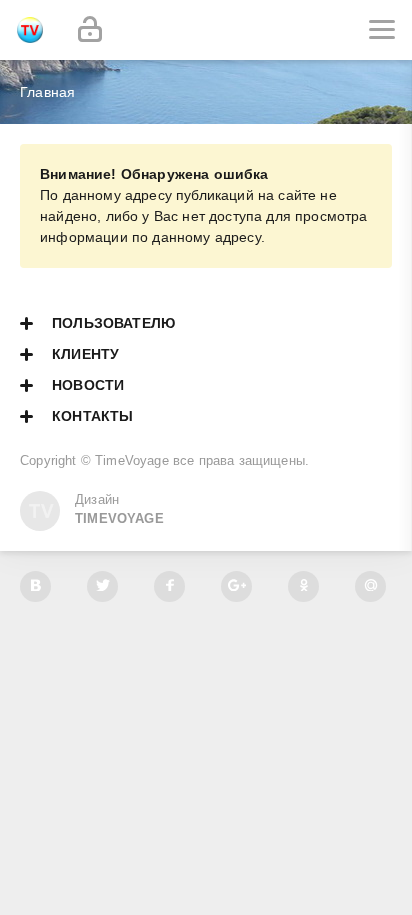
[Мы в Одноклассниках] (303, 586)
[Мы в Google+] (236, 586)
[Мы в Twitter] (102, 586)
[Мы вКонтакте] (35, 586)
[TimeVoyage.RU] (30, 30)
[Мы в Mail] (370, 586)
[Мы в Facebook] (169, 586)
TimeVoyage (132, 461)
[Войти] (90, 30)
